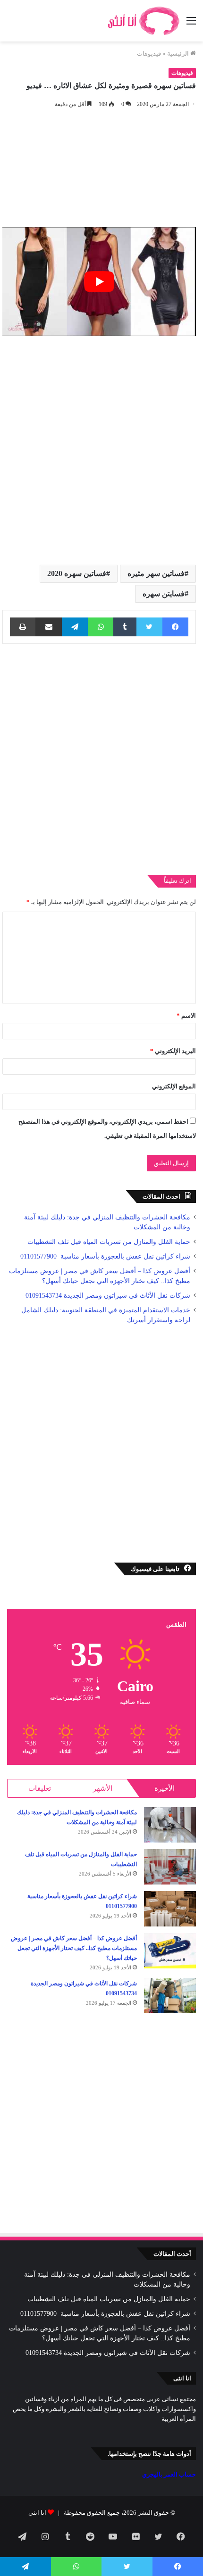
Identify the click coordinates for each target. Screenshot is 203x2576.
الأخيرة (165, 1788)
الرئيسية (179, 53)
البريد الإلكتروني (173, 1051)
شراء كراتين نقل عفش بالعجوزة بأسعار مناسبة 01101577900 (104, 1256)
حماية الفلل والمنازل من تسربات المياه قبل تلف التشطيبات (109, 1242)
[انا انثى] (143, 21)
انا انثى (37, 2513)
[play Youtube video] (99, 282)
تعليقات (40, 1788)
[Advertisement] (101, 447)
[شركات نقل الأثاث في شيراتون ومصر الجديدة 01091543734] (170, 1996)
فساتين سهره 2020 (77, 573)
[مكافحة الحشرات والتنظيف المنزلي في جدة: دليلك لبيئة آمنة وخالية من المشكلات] (170, 1825)
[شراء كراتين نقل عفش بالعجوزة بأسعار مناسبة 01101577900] (170, 1909)
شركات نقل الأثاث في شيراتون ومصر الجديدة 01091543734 (108, 1296)
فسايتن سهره (164, 594)
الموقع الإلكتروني (174, 1086)
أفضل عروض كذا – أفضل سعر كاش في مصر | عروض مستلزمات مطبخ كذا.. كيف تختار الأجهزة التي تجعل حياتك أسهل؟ (74, 1948)
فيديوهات (149, 53)
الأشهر (103, 1788)
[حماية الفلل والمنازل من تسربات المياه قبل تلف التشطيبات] (170, 1867)
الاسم (186, 1016)
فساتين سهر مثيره (156, 573)
